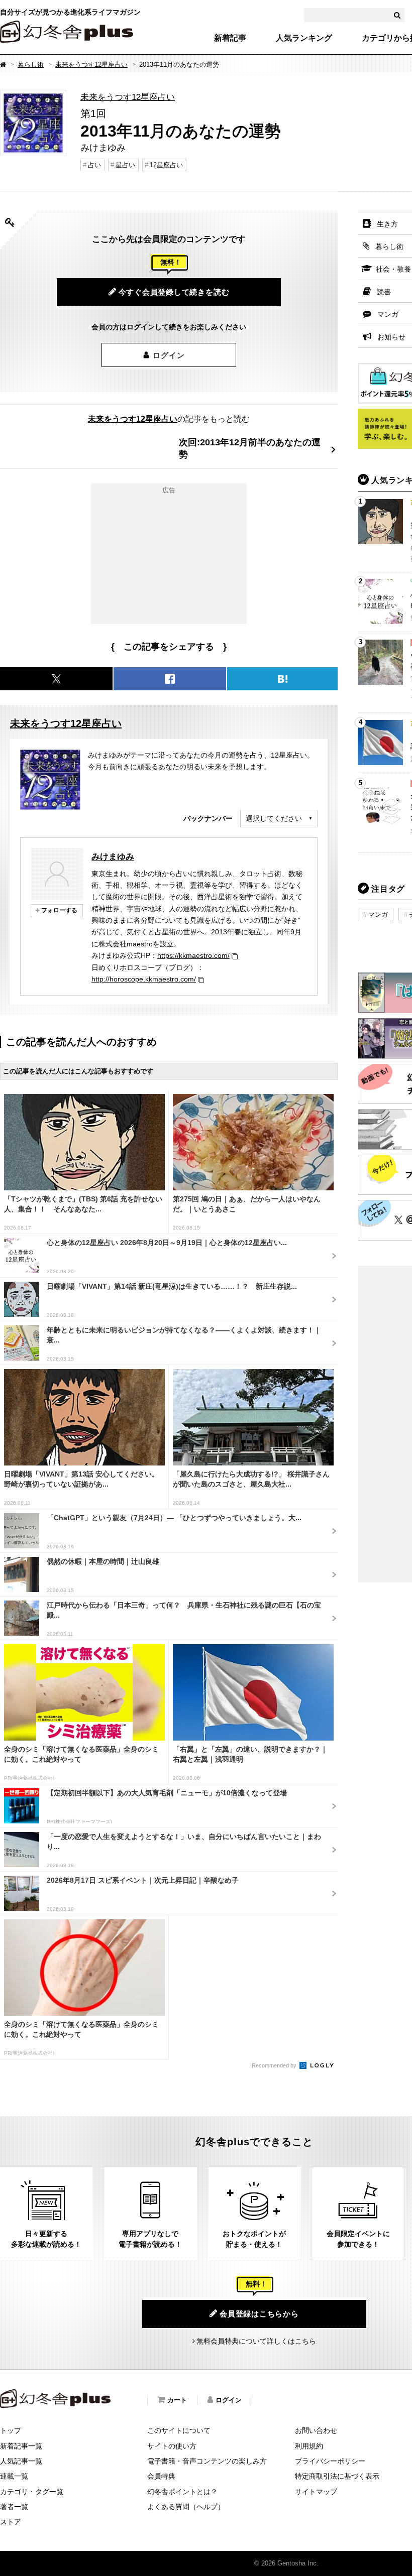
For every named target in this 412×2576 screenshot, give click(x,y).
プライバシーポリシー (330, 2461)
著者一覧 (14, 2507)
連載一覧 (14, 2476)
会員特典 (161, 2476)
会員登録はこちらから (259, 2314)
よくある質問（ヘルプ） (186, 2507)
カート (177, 2400)
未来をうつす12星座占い (91, 65)
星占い (125, 165)
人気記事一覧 (21, 2461)
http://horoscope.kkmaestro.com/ (144, 979)
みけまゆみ (113, 856)
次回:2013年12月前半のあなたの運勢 (250, 448)
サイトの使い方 (172, 2446)
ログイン (169, 355)
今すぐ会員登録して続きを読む (174, 292)
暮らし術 (31, 65)
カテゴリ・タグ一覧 (32, 2492)
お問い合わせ (316, 2430)
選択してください (274, 818)
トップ (11, 2430)
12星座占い (166, 165)
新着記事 (230, 38)
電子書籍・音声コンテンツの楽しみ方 (207, 2461)
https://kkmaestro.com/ (193, 955)
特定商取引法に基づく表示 (337, 2476)
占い (94, 165)
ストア (11, 2522)
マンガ (378, 914)
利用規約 (309, 2446)
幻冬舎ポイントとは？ (182, 2492)
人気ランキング (304, 38)
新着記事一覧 (21, 2446)
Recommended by (275, 2065)
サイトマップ (316, 2492)
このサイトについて (179, 2430)
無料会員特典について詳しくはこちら (256, 2341)
